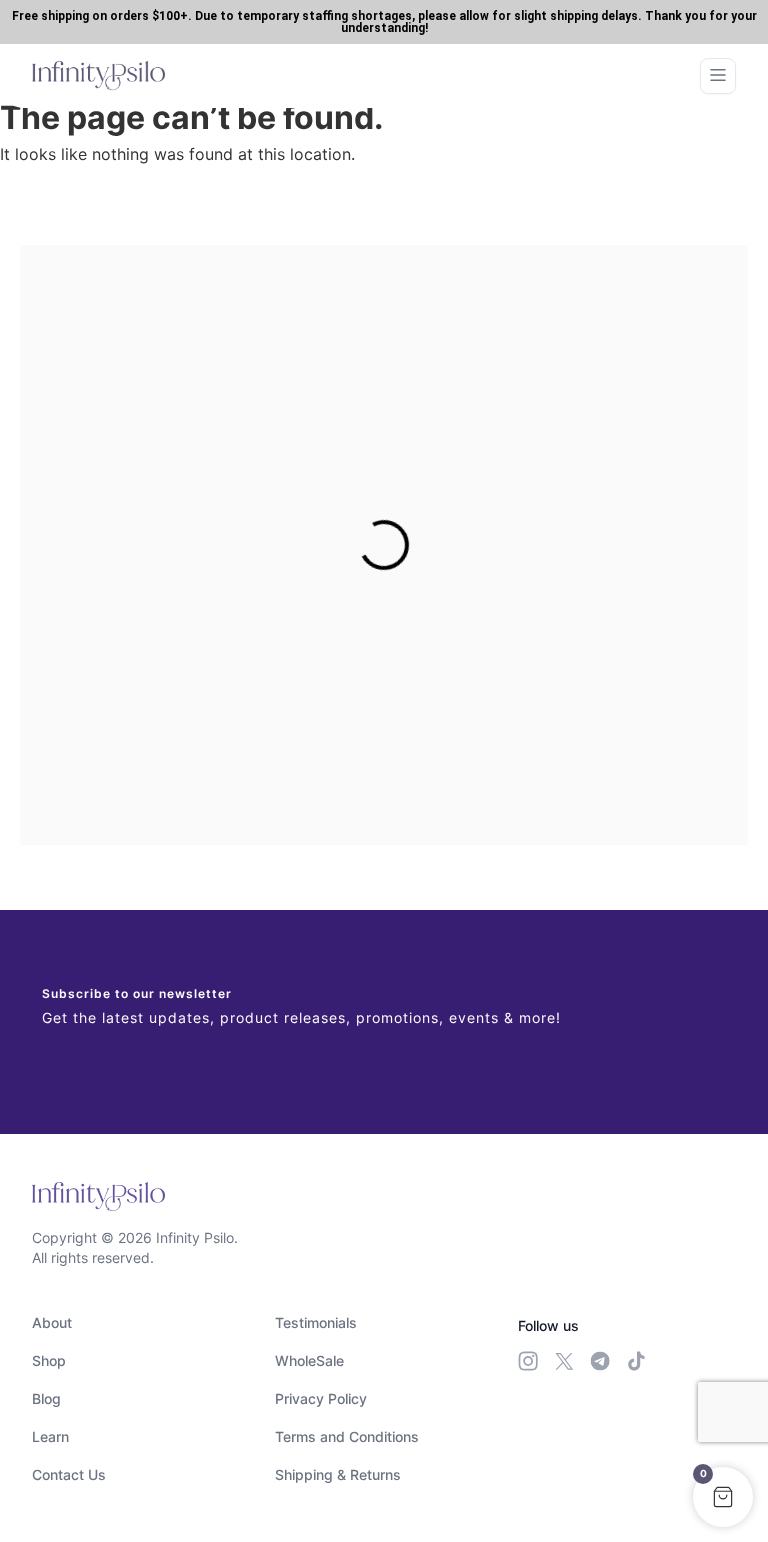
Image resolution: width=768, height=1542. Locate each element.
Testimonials (316, 1322)
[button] (723, 1497)
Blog (46, 1398)
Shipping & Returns (338, 1474)
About (52, 1322)
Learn (50, 1436)
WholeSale (309, 1360)
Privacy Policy (321, 1398)
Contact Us (69, 1474)
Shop (49, 1360)
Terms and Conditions (347, 1436)
